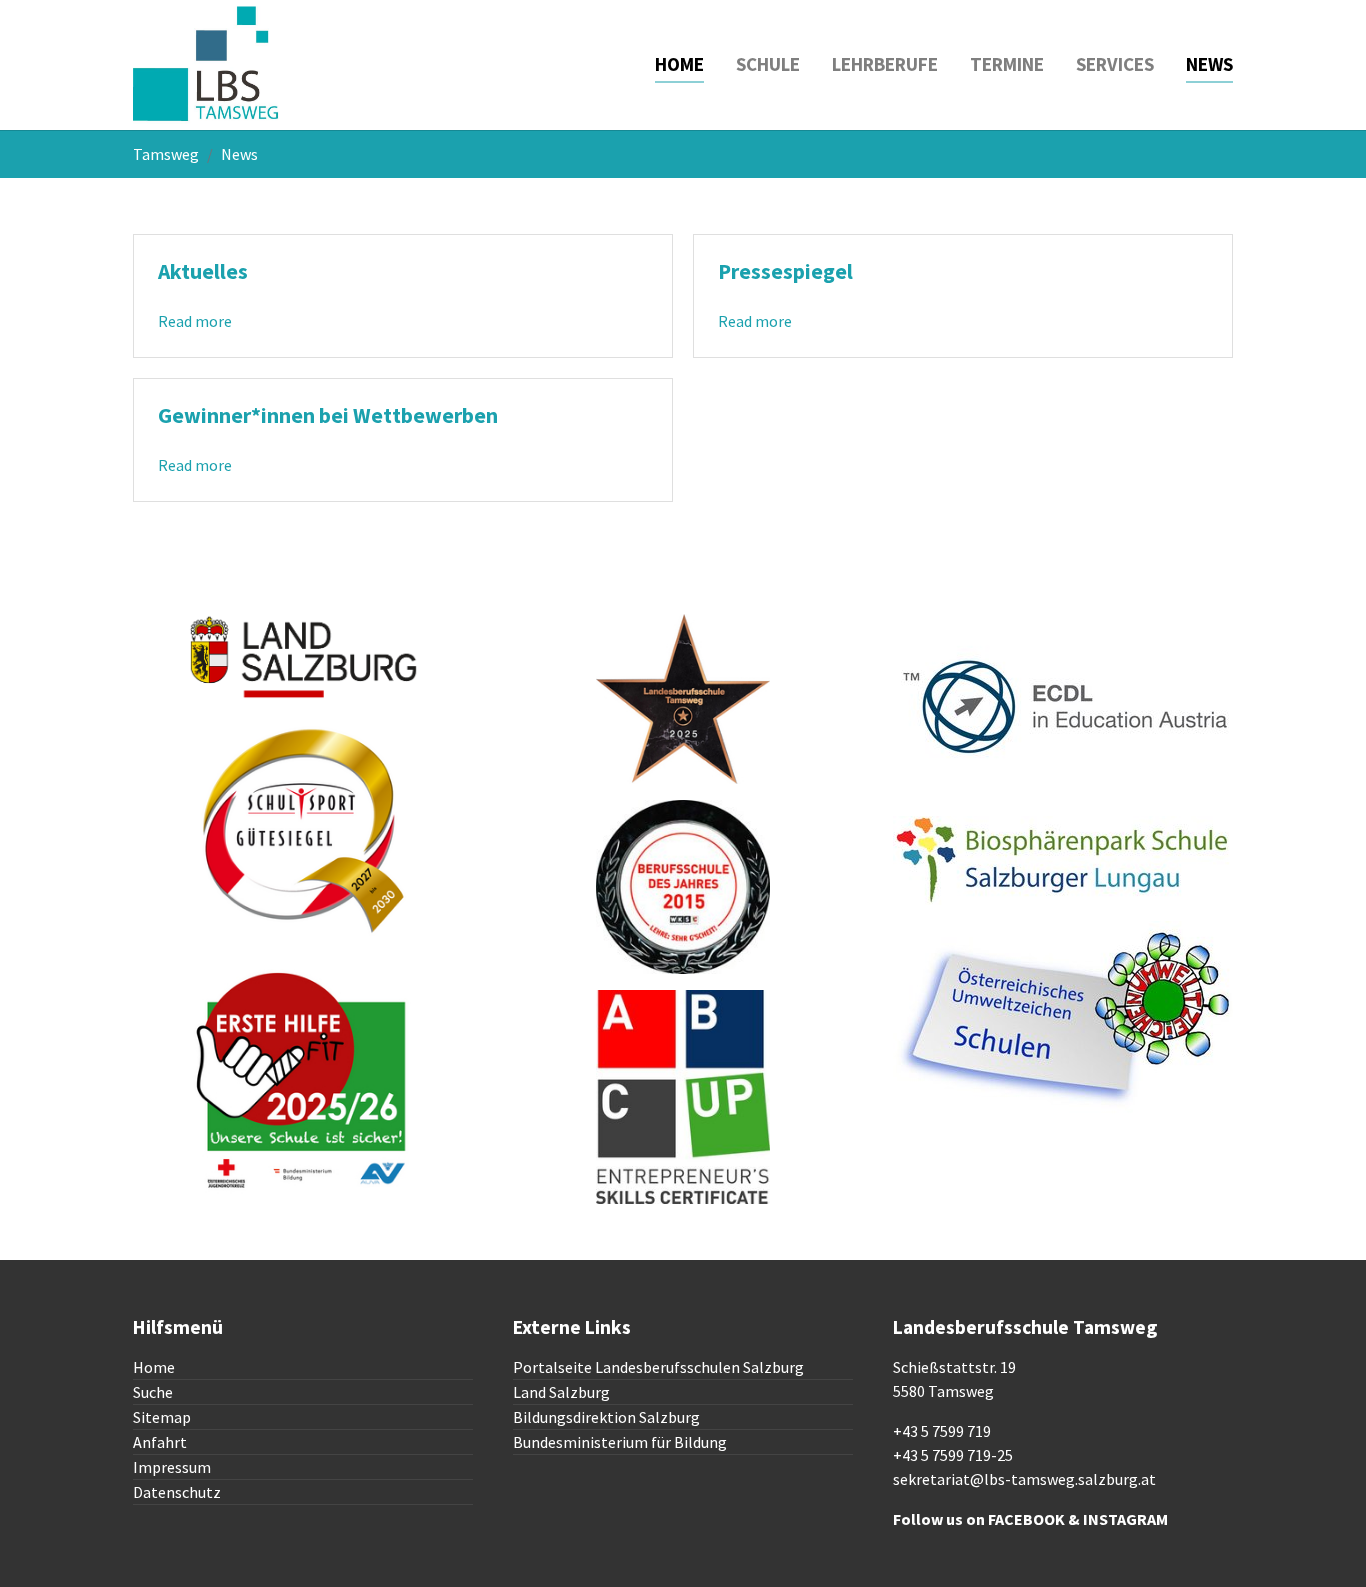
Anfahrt (160, 1442)
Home (154, 1367)
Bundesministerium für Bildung (620, 1442)
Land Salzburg (561, 1392)
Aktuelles (203, 271)
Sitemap (162, 1417)
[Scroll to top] (1322, 1543)
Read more (195, 321)
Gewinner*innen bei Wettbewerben (328, 415)
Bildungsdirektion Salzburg (606, 1417)
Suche (153, 1392)
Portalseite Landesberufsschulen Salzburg (658, 1367)
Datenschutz (177, 1492)
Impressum (172, 1467)
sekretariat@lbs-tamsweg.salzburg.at (1024, 1479)
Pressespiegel (785, 271)
